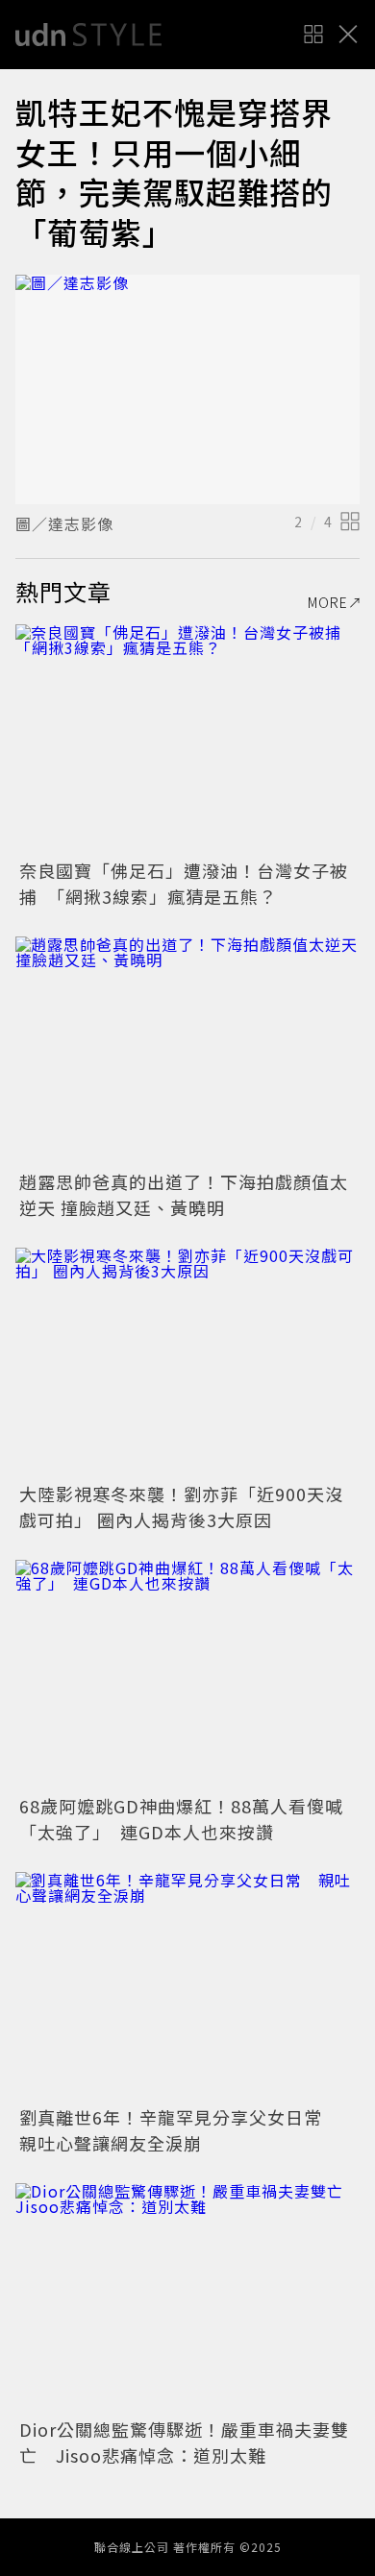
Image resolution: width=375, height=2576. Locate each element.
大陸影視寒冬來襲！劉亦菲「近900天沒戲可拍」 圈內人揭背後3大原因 (181, 1507)
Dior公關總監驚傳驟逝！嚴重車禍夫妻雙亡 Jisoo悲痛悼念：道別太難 (184, 2442)
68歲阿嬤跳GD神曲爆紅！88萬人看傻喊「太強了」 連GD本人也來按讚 (181, 1819)
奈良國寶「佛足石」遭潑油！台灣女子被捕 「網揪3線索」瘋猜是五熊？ (184, 883)
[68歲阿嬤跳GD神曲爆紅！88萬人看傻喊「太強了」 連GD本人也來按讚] (187, 1675)
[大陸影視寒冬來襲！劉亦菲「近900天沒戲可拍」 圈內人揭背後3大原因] (187, 1362)
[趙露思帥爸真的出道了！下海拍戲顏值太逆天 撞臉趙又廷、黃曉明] (187, 1051)
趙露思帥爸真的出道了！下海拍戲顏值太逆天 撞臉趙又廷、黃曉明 (184, 1194)
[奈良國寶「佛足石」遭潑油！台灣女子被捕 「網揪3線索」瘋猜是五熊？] (187, 739)
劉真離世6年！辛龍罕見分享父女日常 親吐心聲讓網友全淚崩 (180, 2130)
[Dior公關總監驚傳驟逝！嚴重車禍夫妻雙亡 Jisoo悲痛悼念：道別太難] (187, 2298)
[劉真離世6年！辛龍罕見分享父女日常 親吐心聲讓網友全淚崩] (187, 1987)
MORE (328, 602)
